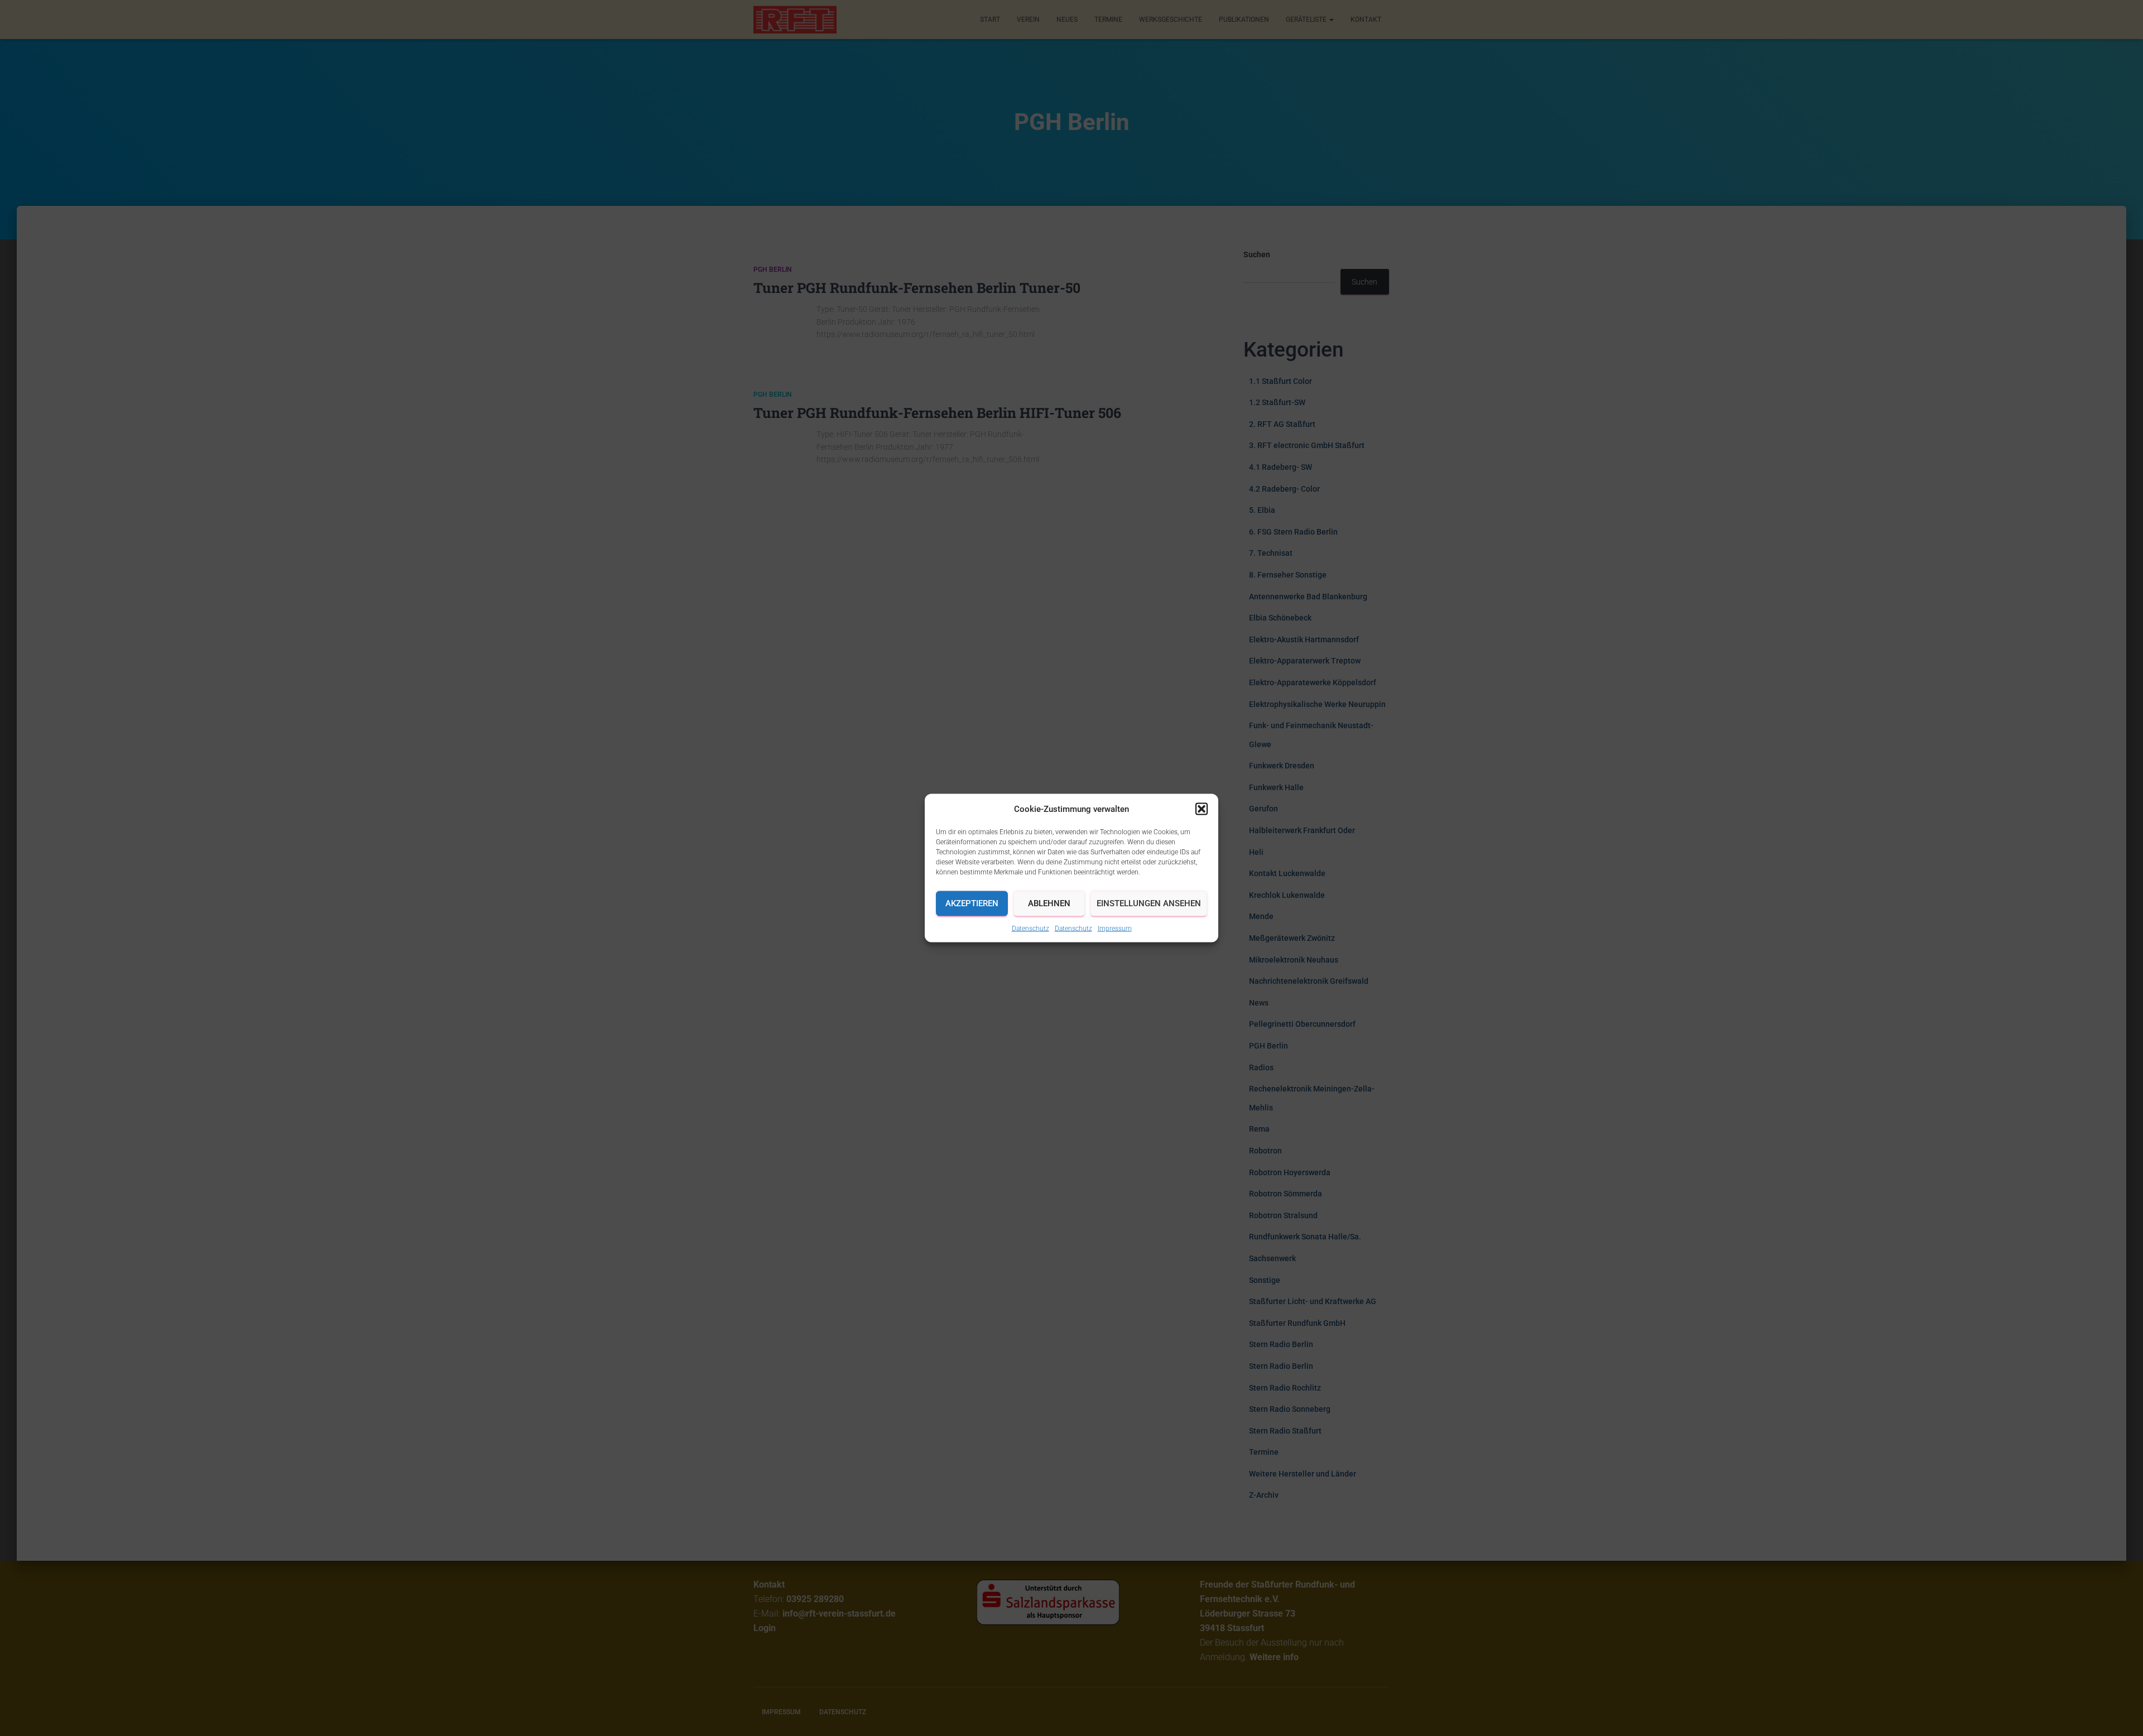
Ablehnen (1049, 903)
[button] (1202, 809)
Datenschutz (1030, 928)
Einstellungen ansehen (1149, 903)
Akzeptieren (972, 903)
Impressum (1115, 928)
